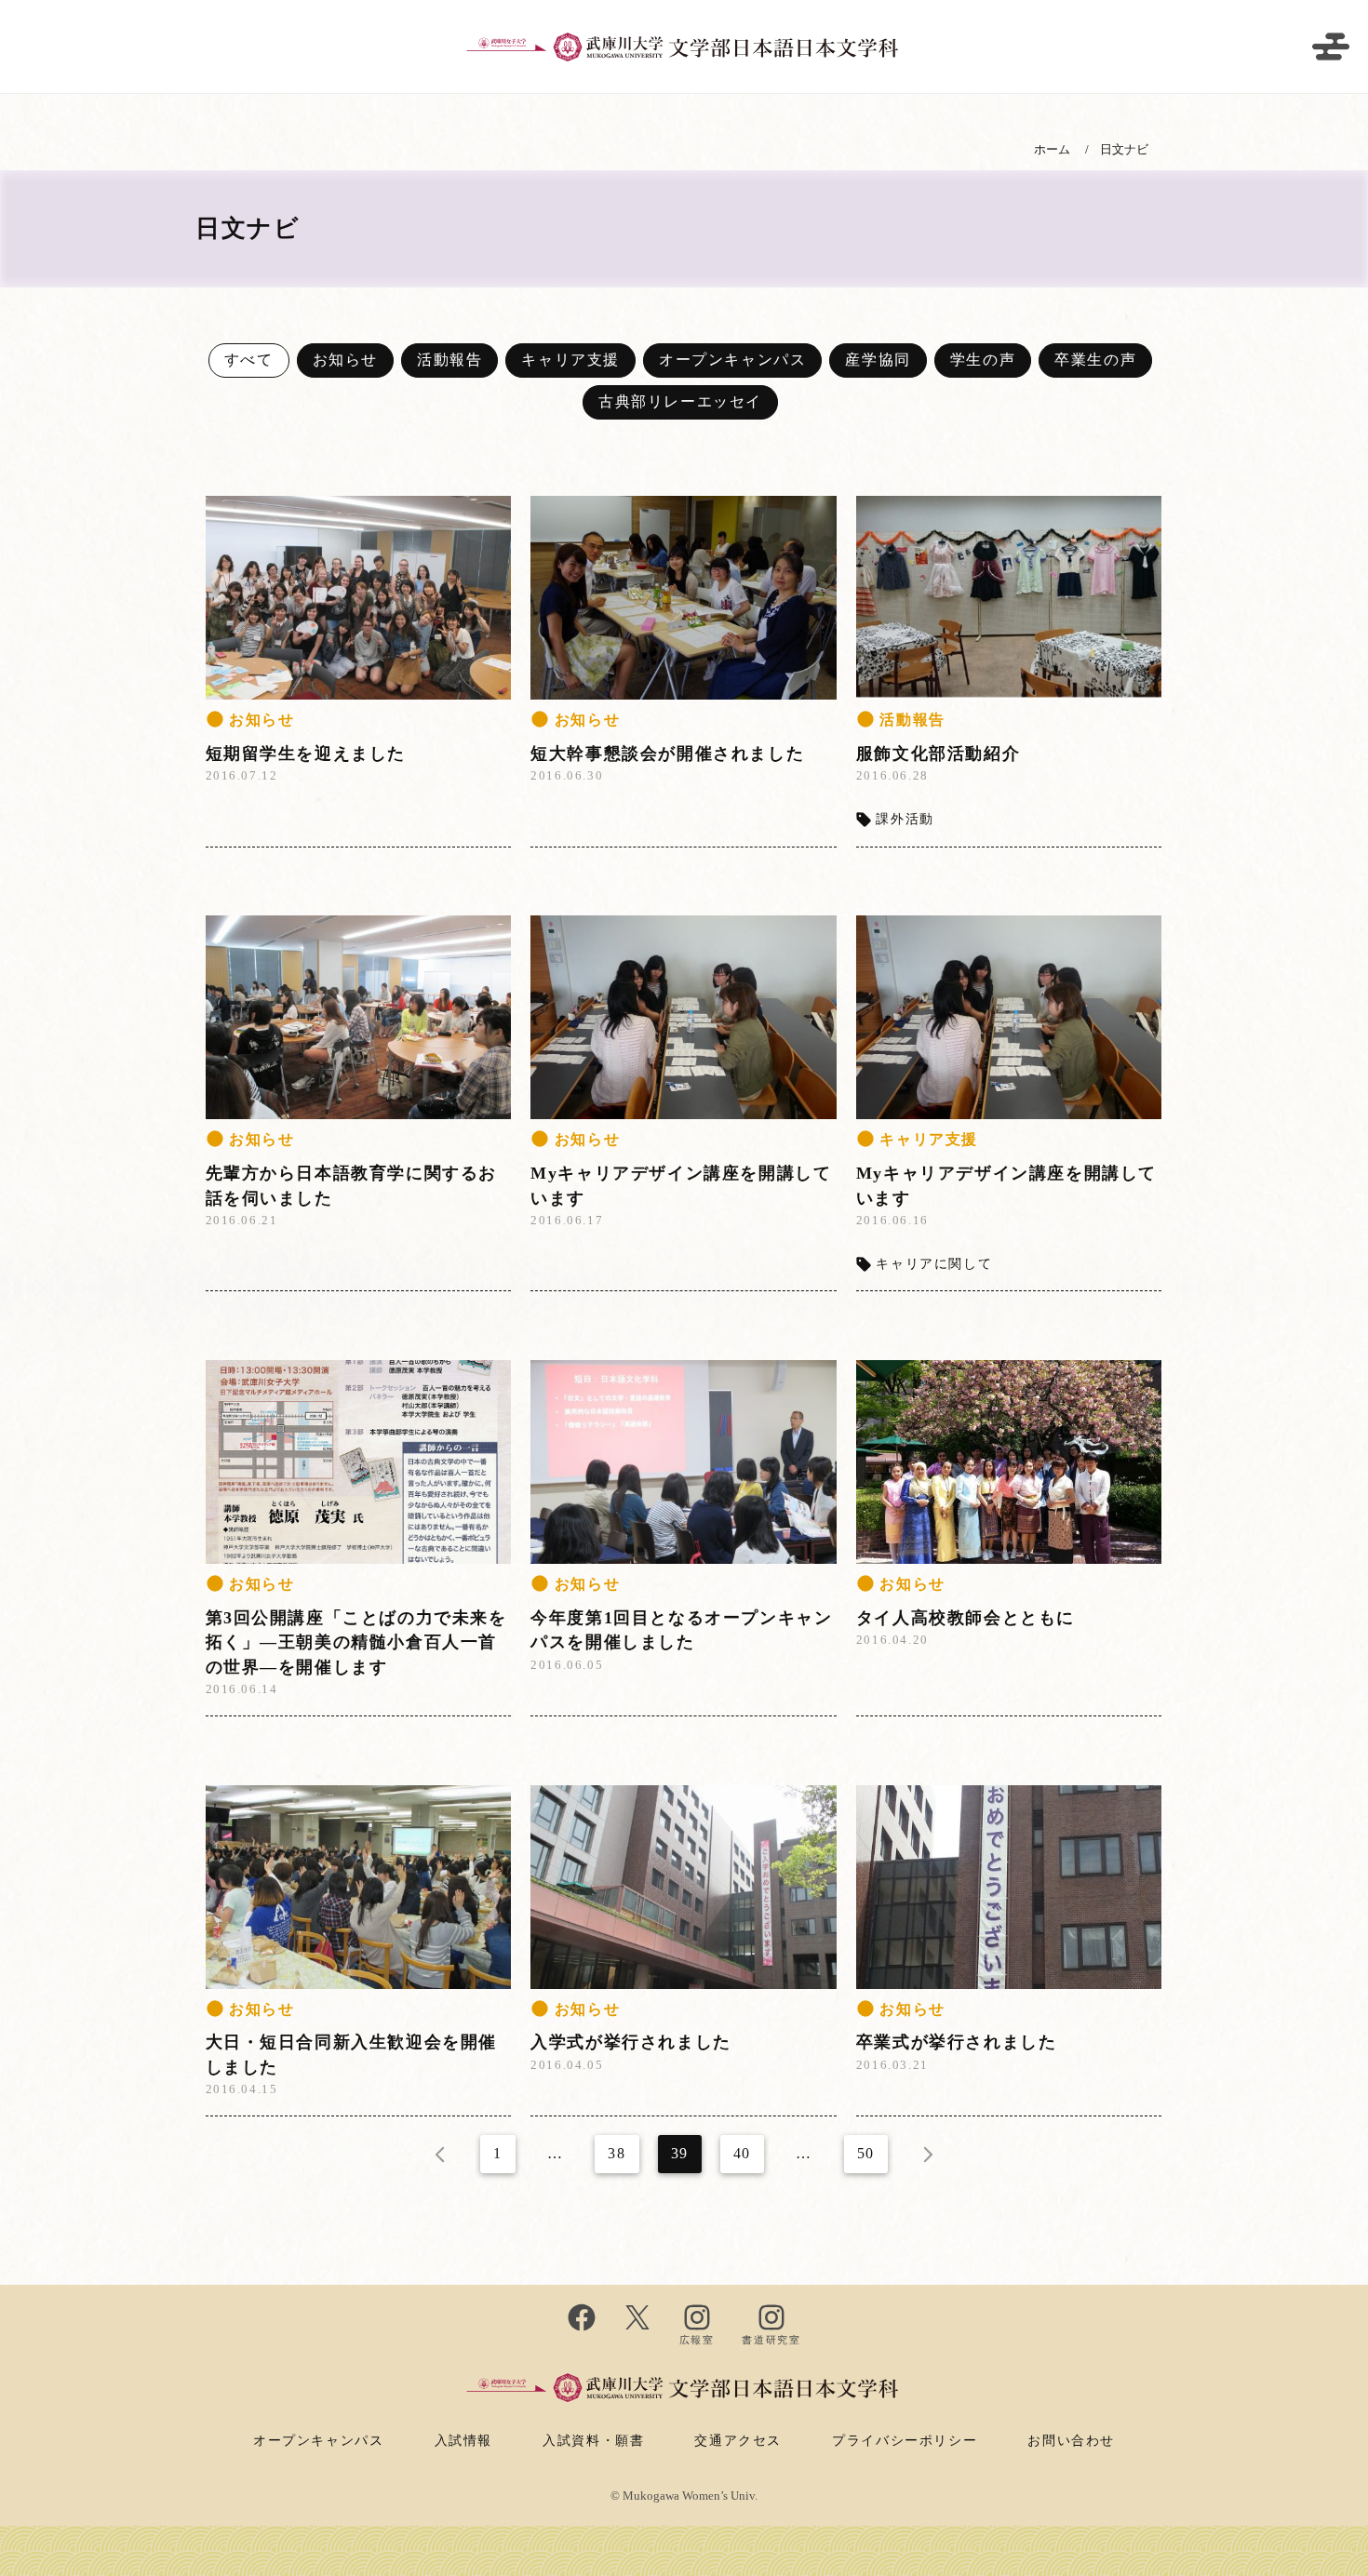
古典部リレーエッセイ (680, 401)
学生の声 (983, 360)
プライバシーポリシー (905, 2440)
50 (866, 2153)
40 (742, 2153)
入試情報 (463, 2440)
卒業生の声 (1095, 360)
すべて (249, 360)
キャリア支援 (570, 360)
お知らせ (345, 360)
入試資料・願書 (593, 2440)
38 (617, 2153)
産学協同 (878, 360)
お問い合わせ (1071, 2440)
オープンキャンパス (732, 360)
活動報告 (449, 360)
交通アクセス (738, 2440)
